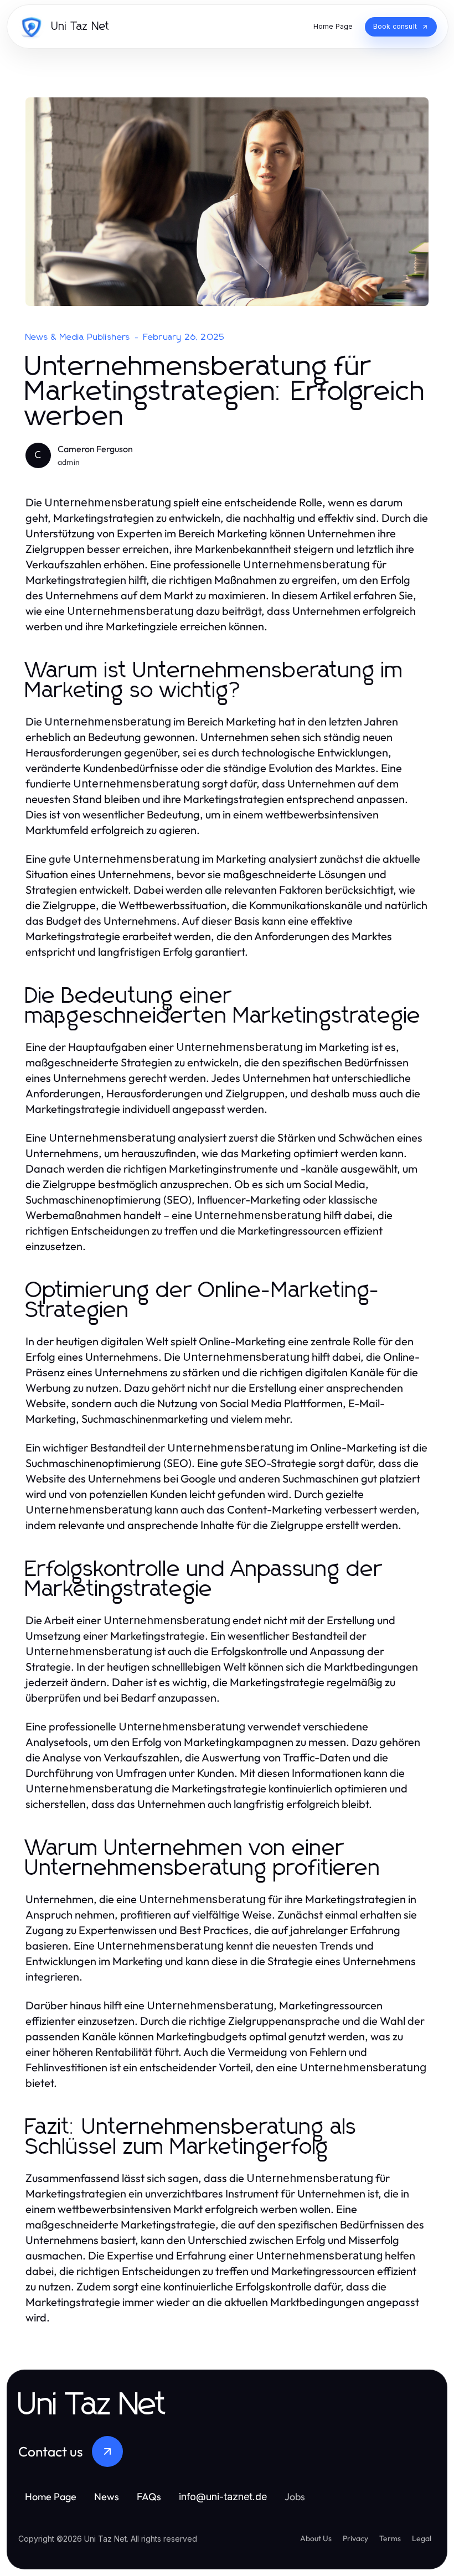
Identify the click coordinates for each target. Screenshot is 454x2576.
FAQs (149, 2497)
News (107, 2497)
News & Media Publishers (78, 337)
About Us (316, 2538)
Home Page (51, 2497)
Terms (390, 2538)
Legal (422, 2538)
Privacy (355, 2538)
